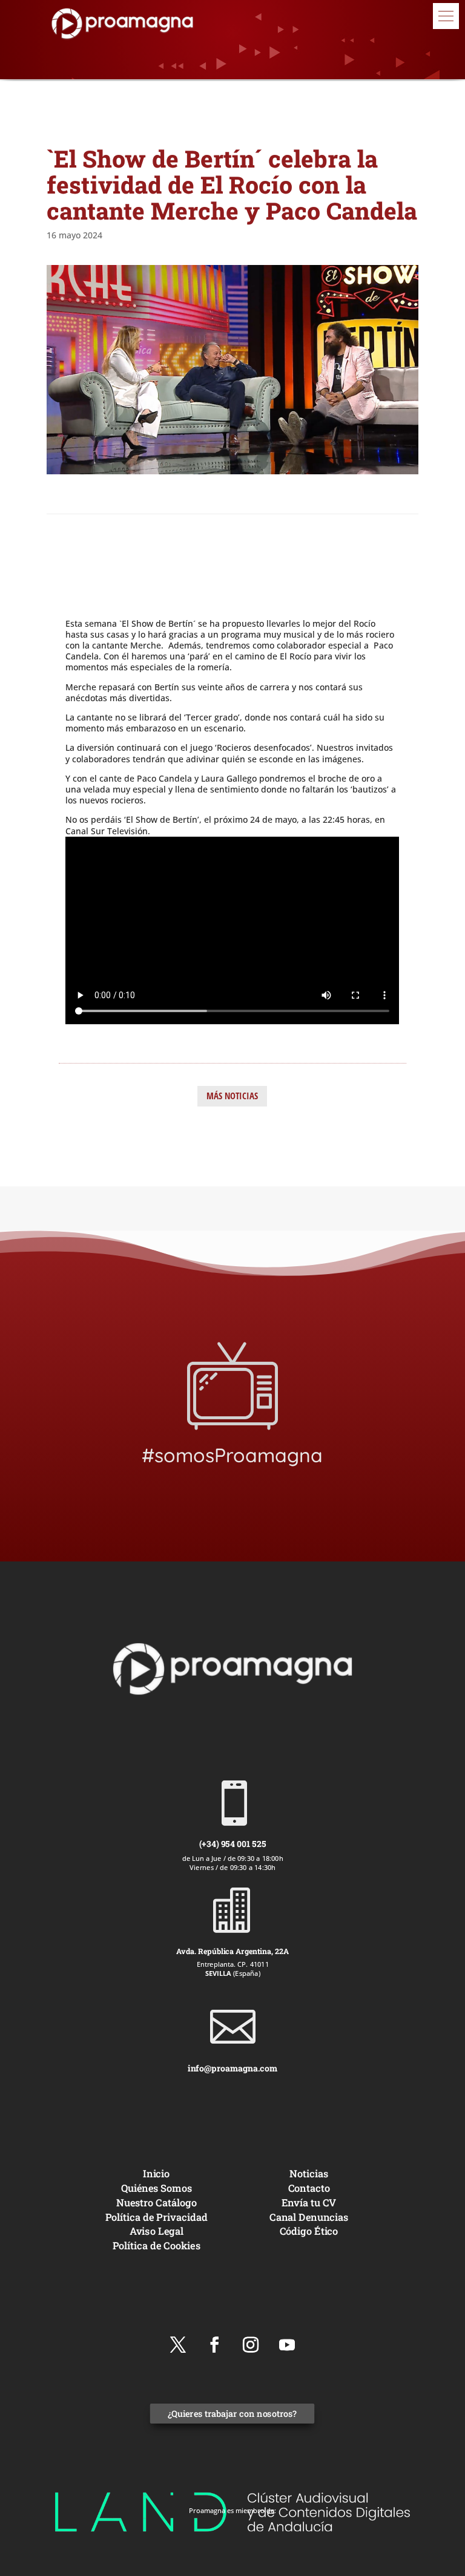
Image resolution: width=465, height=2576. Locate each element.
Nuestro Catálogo (157, 2202)
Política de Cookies (156, 2245)
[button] (446, 16)
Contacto (308, 2188)
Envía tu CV (308, 2202)
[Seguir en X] (178, 2345)
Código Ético (309, 2231)
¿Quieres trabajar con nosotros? (232, 2414)
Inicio (156, 2173)
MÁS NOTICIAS (232, 1096)
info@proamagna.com (232, 2068)
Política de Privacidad (157, 2216)
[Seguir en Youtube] (287, 2345)
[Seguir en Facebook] (214, 2345)
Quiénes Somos (156, 2188)
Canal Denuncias (309, 2216)
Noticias (309, 2173)
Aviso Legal (157, 2231)
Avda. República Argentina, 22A (232, 1951)
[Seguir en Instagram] (251, 2345)
